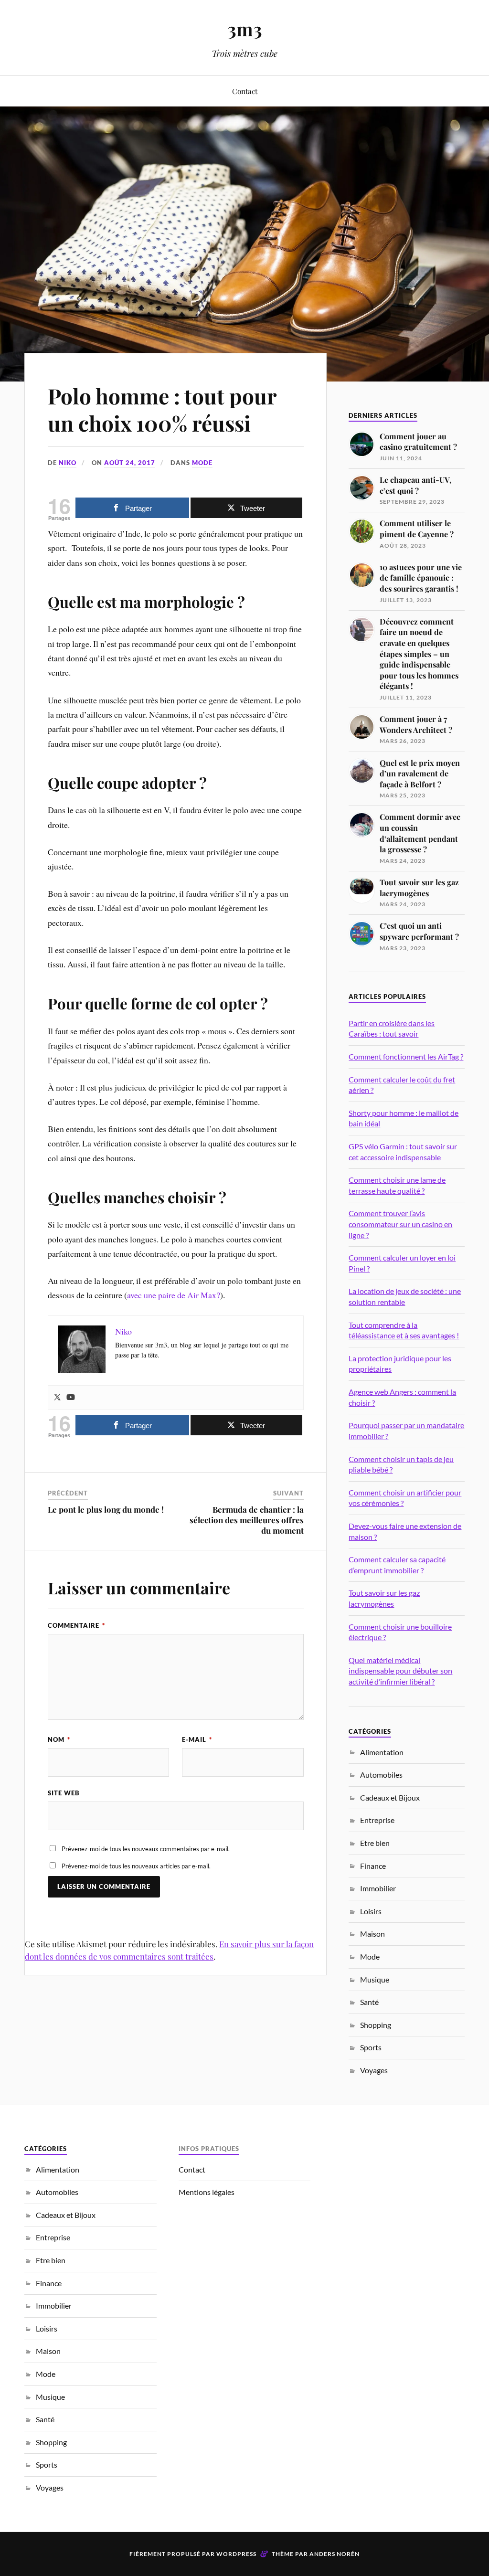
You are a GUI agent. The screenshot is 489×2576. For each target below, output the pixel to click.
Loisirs (371, 1911)
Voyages (374, 2070)
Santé (369, 2002)
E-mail (197, 1739)
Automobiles (381, 1775)
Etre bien (375, 1843)
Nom (59, 1739)
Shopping (376, 2025)
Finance (373, 1866)
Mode (202, 463)
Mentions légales (207, 2192)
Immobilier (378, 1888)
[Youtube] (71, 1398)
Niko (68, 463)
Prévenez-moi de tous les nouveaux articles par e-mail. (136, 1866)
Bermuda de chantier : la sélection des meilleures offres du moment (247, 1520)
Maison (372, 1934)
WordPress (236, 2554)
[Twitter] (57, 1398)
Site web (64, 1793)
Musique (375, 1979)
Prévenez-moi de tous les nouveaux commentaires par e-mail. (146, 1849)
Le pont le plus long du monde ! (106, 1509)
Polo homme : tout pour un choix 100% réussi (162, 409)
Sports (371, 2047)
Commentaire (76, 1625)
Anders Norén (335, 2554)
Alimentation (382, 1752)
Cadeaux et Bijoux (390, 1797)
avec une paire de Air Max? (174, 1295)
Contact (245, 91)
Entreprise (377, 1820)
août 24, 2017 (130, 463)
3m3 (245, 29)
